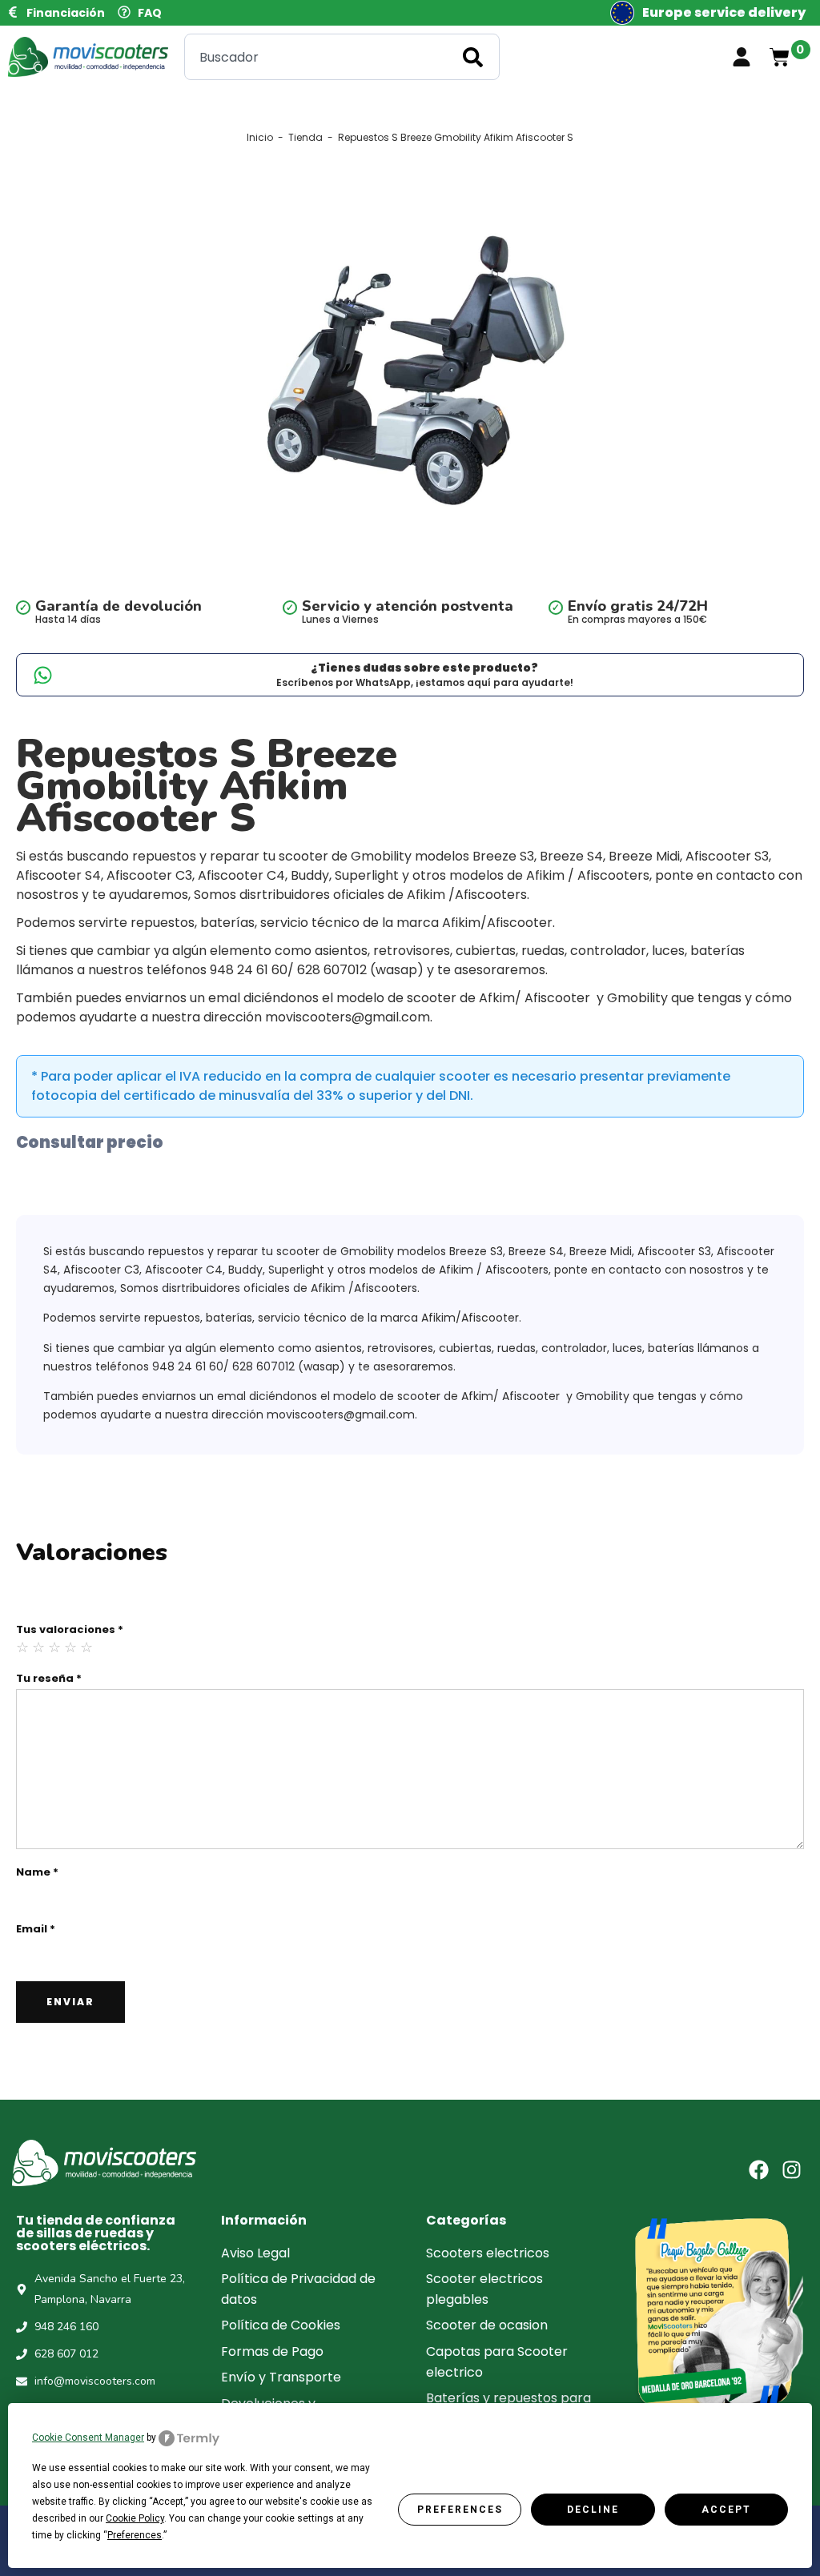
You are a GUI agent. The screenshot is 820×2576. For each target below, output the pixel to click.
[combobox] (342, 57)
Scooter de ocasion (487, 2325)
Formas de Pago (272, 2351)
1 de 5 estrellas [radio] (23, 1647)
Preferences (460, 2510)
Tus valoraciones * (70, 1629)
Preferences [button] (135, 2535)
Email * (36, 1929)
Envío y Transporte (281, 2377)
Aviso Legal (255, 2253)
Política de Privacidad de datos (298, 2289)
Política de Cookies (281, 2325)
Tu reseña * (49, 1678)
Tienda (305, 138)
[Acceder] (742, 57)
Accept (726, 2510)
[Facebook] (759, 2170)
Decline (593, 2510)
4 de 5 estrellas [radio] (71, 1647)
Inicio (260, 138)
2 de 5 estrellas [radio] (39, 1647)
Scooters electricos (488, 2253)
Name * (37, 1872)
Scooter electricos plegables (484, 2289)
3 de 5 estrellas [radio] (55, 1647)
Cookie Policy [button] (135, 2518)
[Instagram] (792, 2170)
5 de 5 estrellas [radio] (87, 1647)
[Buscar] (476, 57)
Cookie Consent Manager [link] (88, 2438)
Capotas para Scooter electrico (497, 2362)
